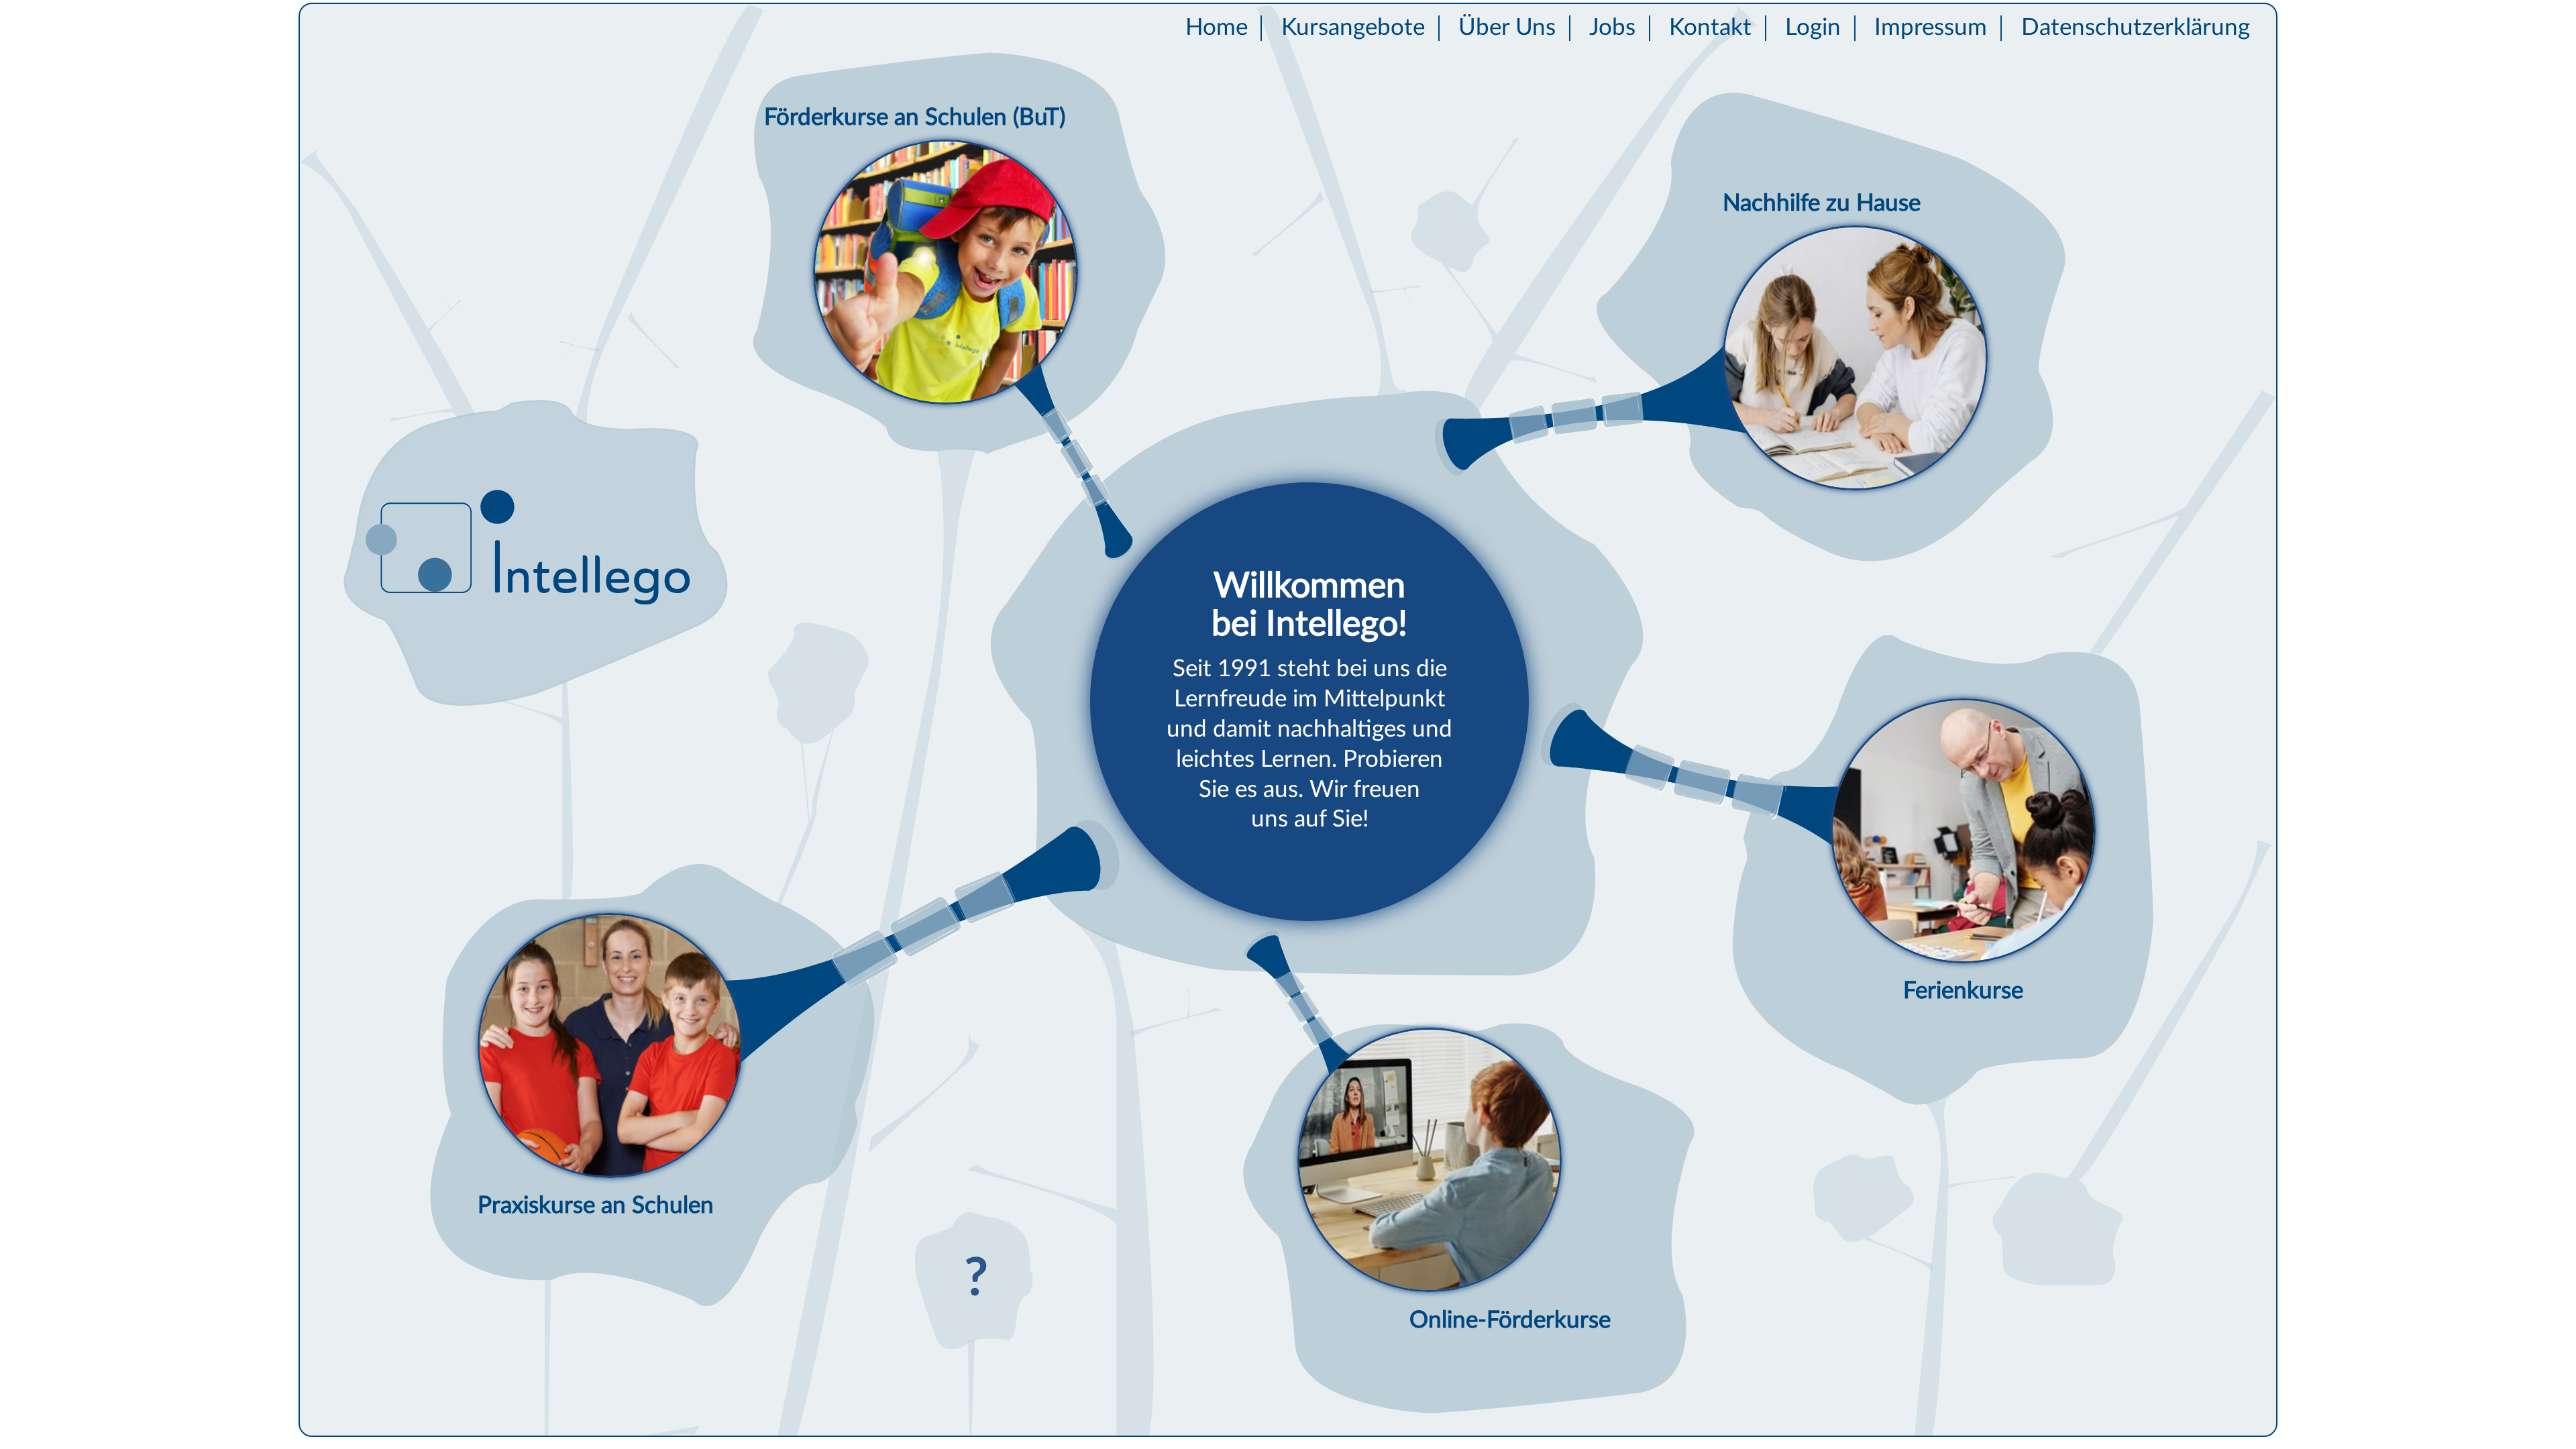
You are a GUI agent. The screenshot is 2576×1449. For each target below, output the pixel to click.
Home (1217, 28)
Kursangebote (1353, 28)
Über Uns (1507, 28)
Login (1813, 28)
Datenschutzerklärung (2136, 28)
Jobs (1612, 28)
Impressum (1931, 28)
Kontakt (1710, 28)
